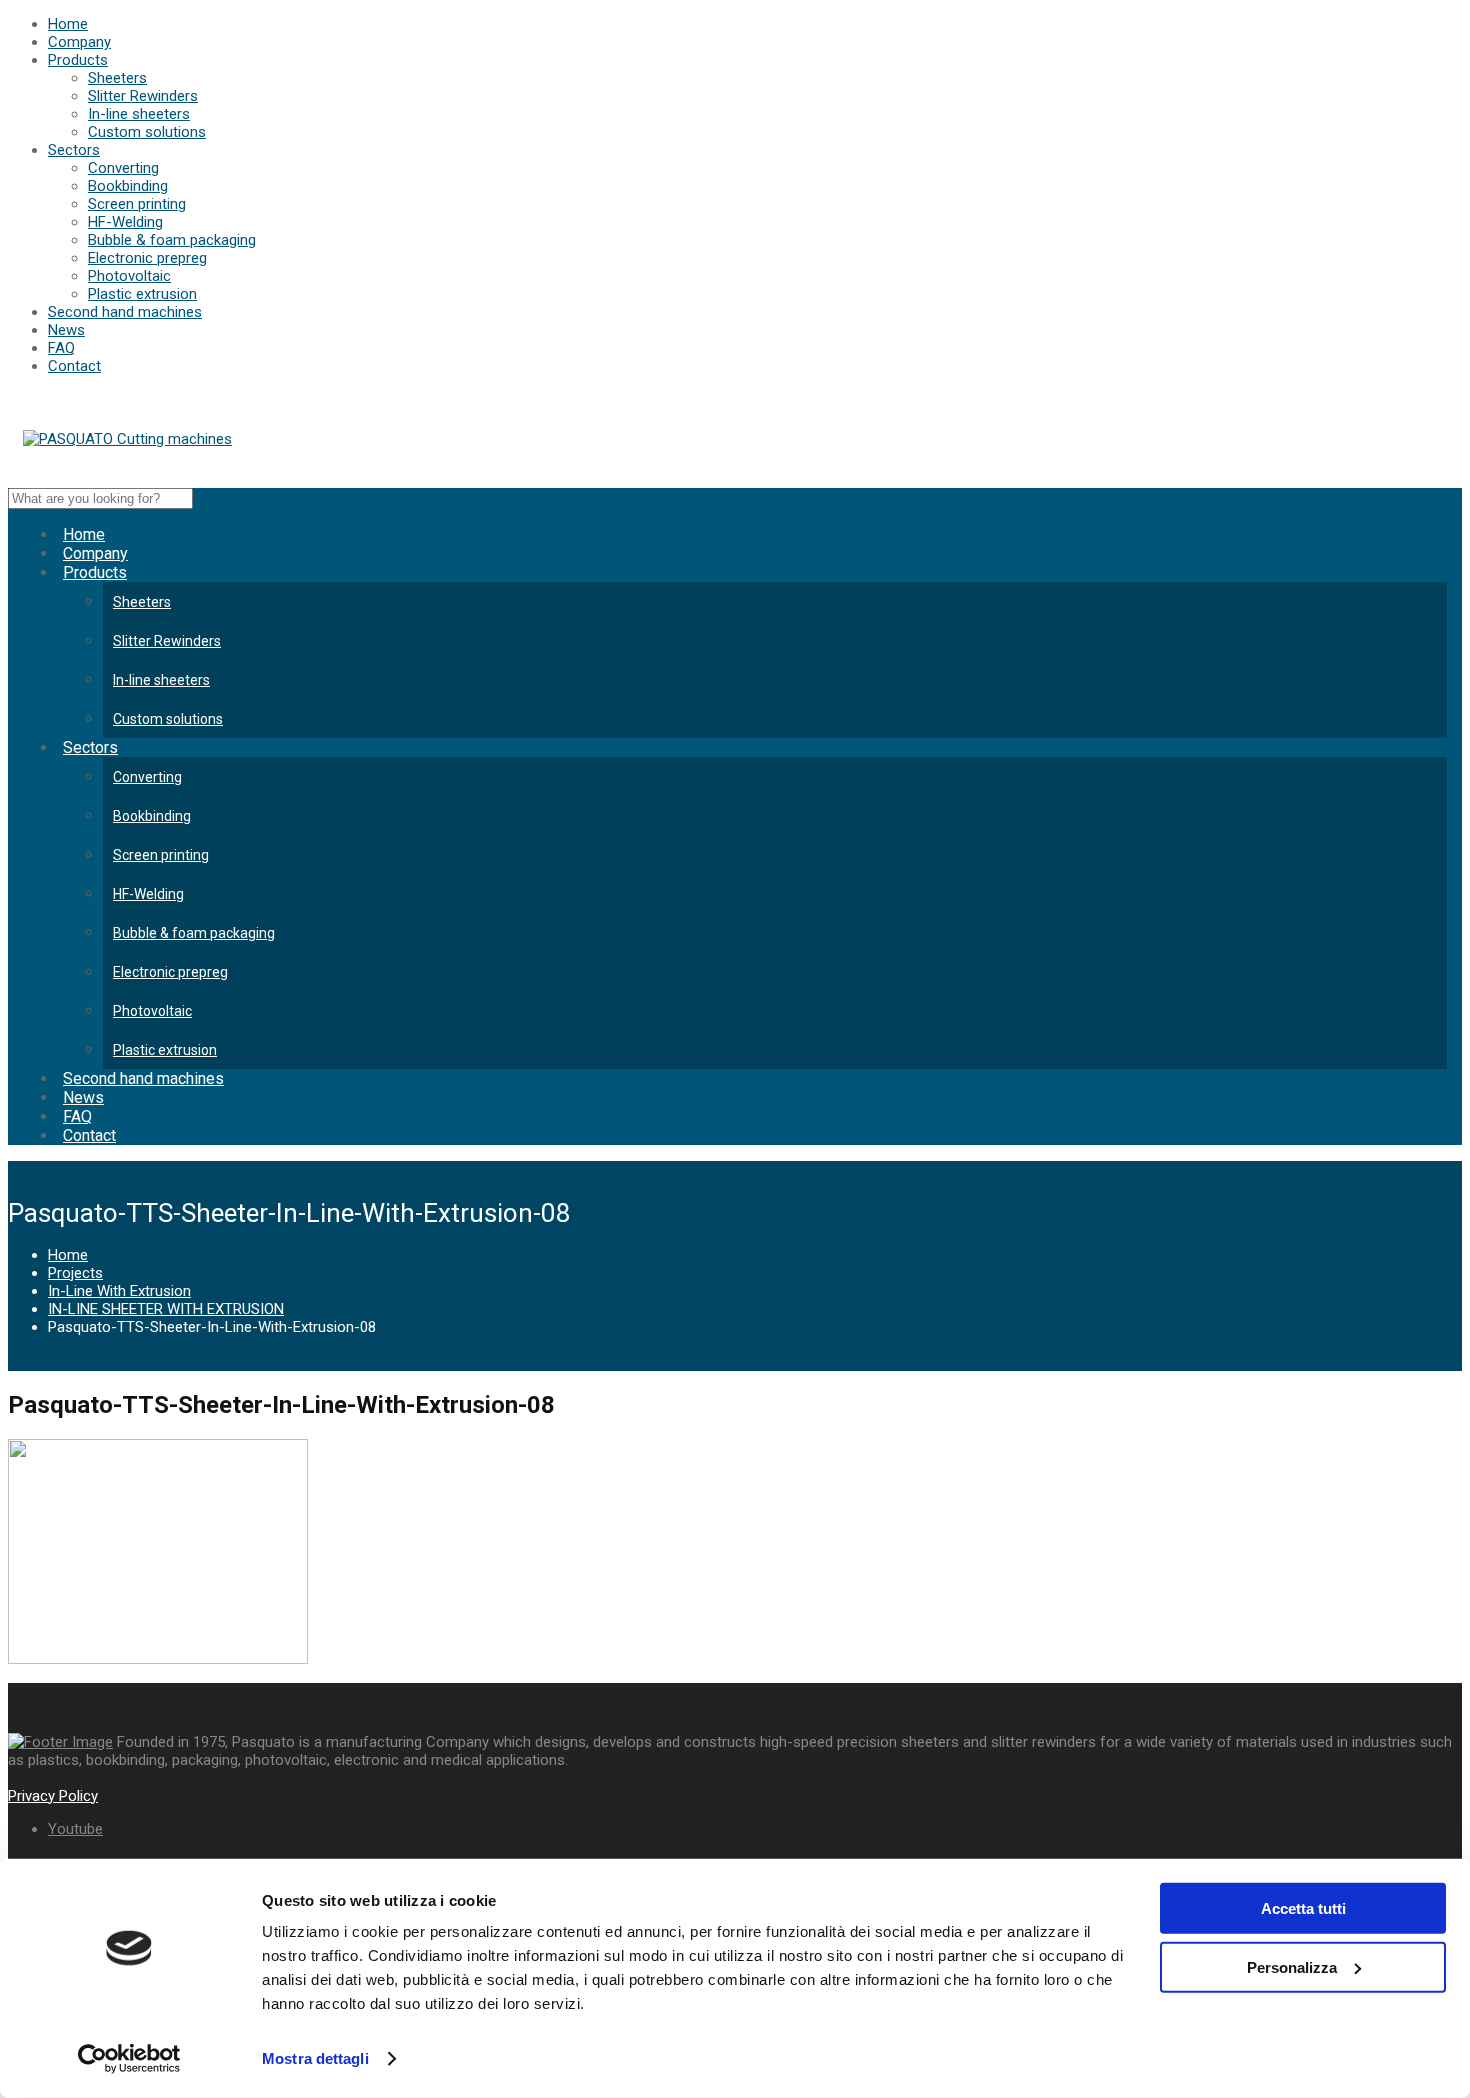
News (66, 330)
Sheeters (117, 78)
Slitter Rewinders (143, 96)
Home (68, 24)
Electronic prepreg (147, 258)
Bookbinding (128, 186)
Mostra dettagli (315, 2058)
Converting (123, 168)
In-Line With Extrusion (119, 1291)
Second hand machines (125, 312)
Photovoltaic (129, 276)
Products (78, 60)
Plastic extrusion (142, 294)
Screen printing (137, 204)
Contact (74, 366)
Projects (75, 1273)
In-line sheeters (139, 114)
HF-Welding (125, 222)
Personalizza (1292, 1966)
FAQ (61, 348)
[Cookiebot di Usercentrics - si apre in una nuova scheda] (129, 2059)
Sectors (74, 150)
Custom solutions (147, 132)
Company (79, 42)
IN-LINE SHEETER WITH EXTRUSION (166, 1309)
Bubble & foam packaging (172, 240)
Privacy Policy (53, 1796)
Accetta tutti (1303, 1908)
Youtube (75, 1829)
